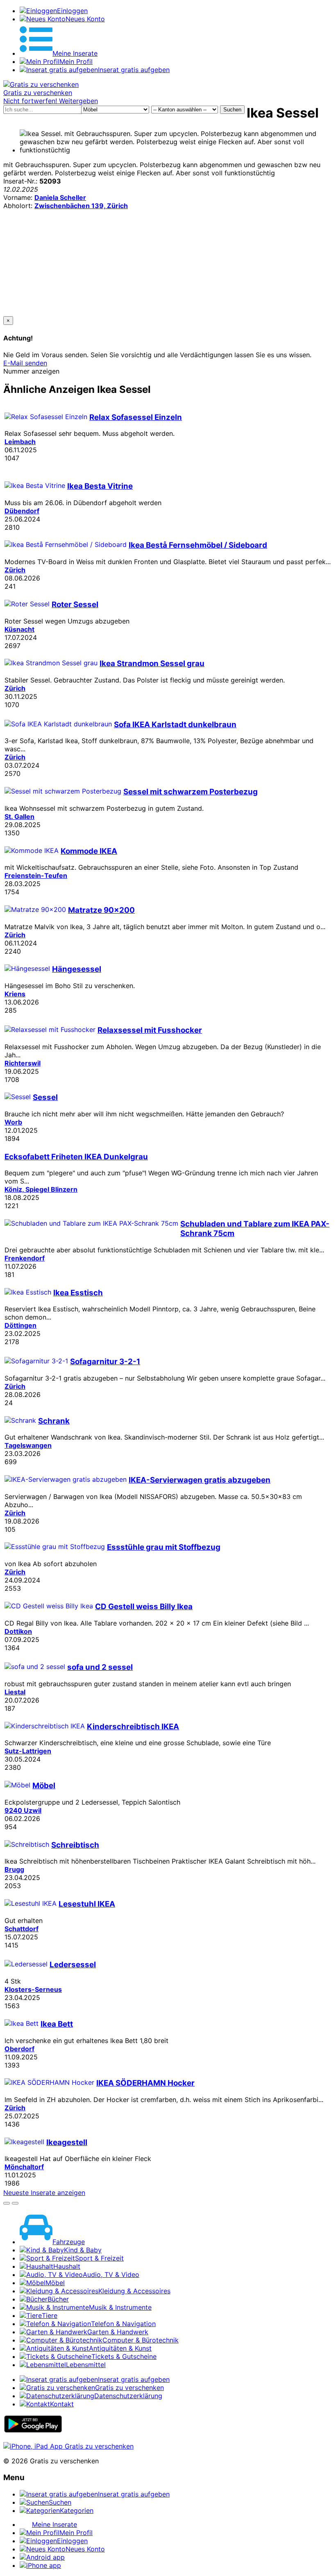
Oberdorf (19, 2049)
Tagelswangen (28, 1445)
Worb (13, 1122)
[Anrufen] (7, 2203)
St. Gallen (19, 816)
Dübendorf (22, 511)
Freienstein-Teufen (36, 875)
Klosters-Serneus (33, 1989)
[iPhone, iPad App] (68, 2446)
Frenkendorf (25, 1258)
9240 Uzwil (23, 1810)
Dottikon (18, 1631)
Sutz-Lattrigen (28, 1751)
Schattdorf (22, 1929)
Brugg (14, 1869)
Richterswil (23, 1063)
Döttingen (20, 1325)
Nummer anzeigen (31, 371)
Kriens (15, 994)
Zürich (15, 570)
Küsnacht (19, 629)
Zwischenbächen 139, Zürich (81, 206)
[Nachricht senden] (15, 2203)
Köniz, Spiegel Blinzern (41, 1189)
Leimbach (20, 442)
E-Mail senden (25, 363)
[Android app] (33, 2431)
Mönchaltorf (24, 2167)
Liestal (15, 1692)
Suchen (232, 110)
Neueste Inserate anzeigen (44, 2193)
